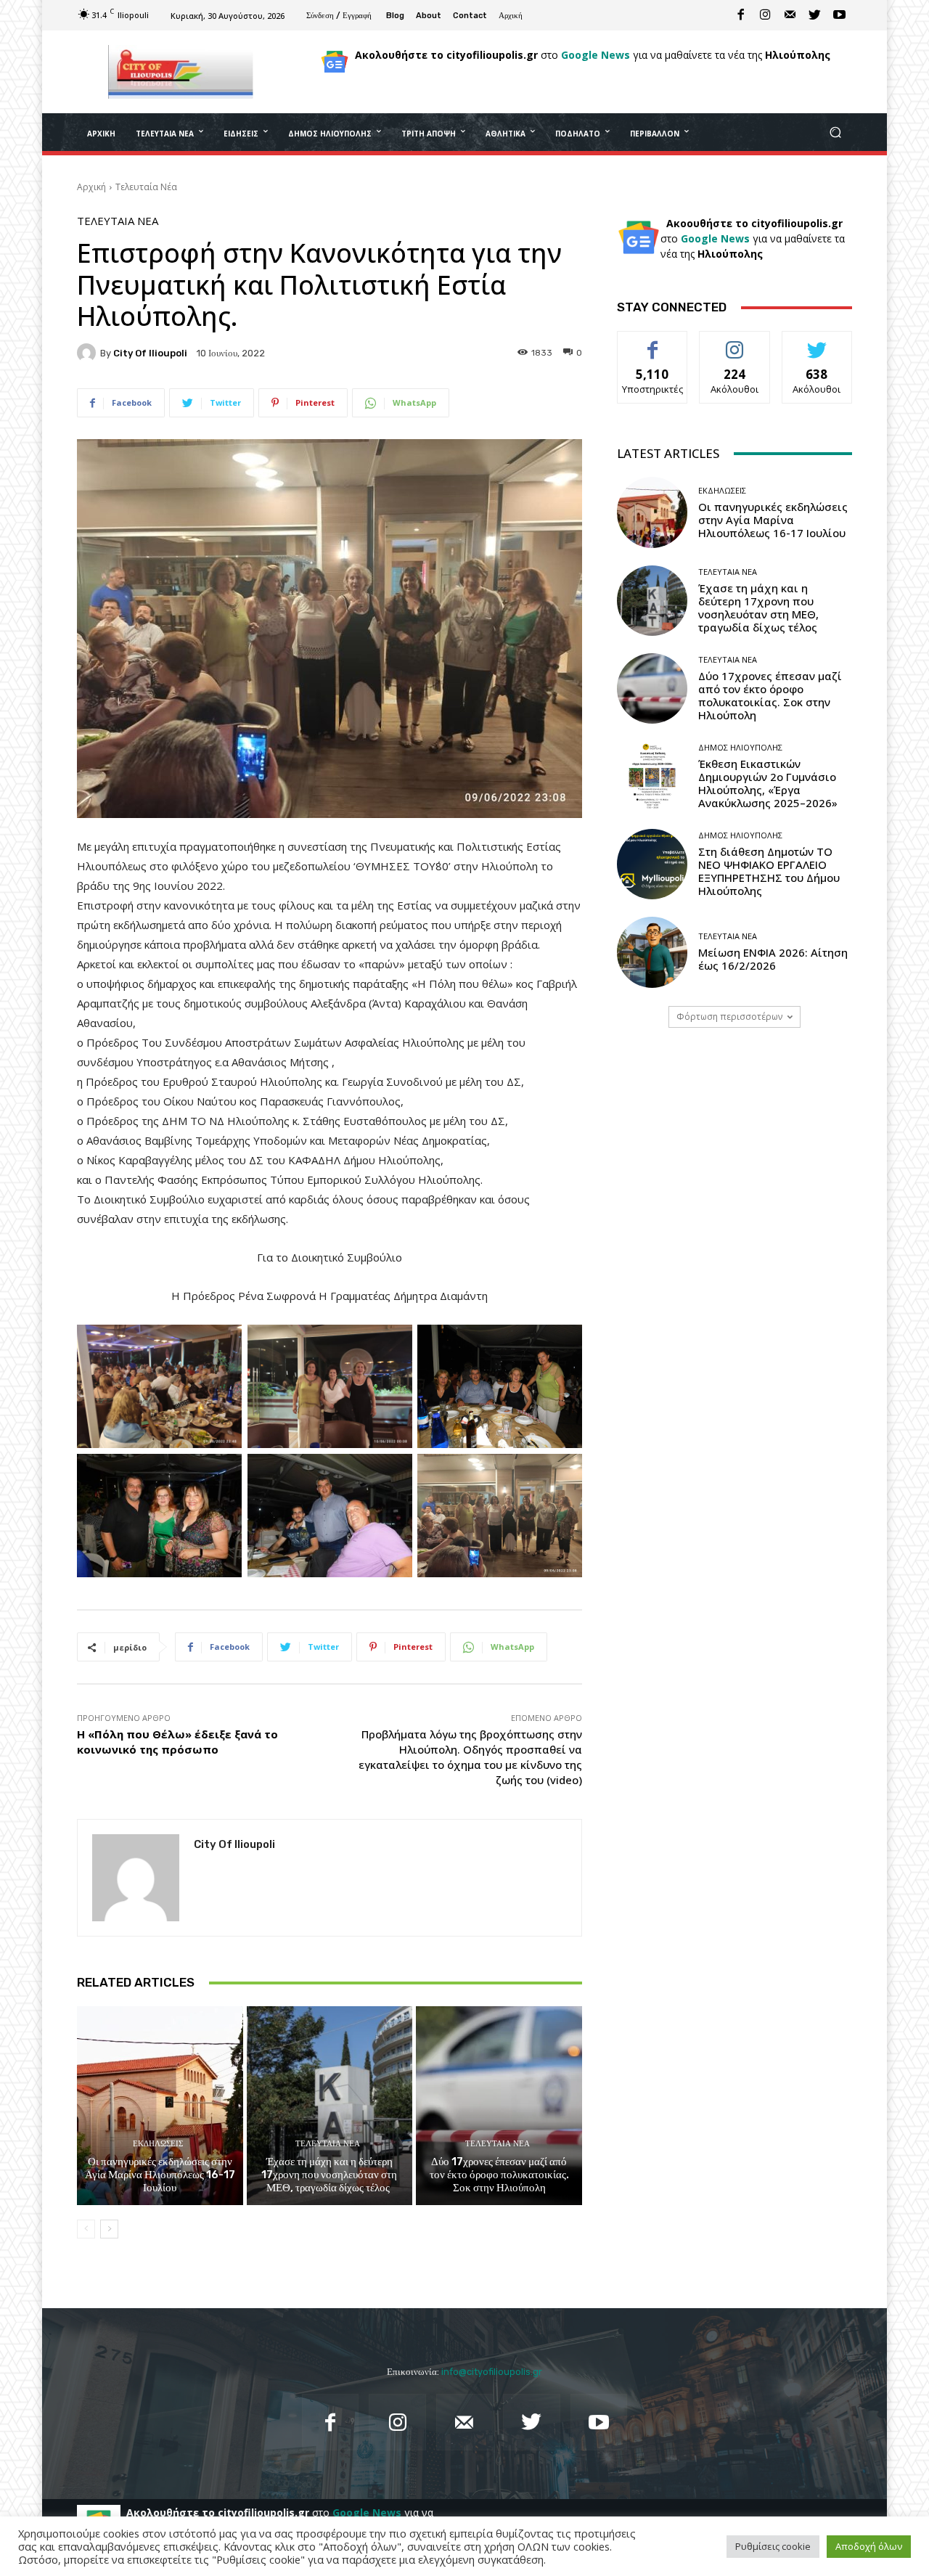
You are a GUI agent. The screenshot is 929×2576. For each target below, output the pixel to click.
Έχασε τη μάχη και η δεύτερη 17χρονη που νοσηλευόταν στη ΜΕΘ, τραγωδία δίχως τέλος (329, 2175)
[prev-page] (86, 2229)
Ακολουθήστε (735, 342)
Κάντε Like (652, 342)
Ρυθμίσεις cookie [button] (773, 2546)
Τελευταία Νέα (146, 187)
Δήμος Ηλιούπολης (740, 747)
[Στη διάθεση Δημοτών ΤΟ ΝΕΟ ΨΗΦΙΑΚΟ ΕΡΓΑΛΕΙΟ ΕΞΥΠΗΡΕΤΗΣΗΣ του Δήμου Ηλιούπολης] (652, 864)
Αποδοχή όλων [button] (869, 2546)
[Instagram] (766, 15)
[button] (835, 132)
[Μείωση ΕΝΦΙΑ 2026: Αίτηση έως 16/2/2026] (652, 952)
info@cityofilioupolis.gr (492, 2372)
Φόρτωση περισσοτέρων (729, 1017)
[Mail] (790, 15)
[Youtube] (840, 15)
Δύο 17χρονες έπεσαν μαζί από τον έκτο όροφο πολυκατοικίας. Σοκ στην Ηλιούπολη (499, 2175)
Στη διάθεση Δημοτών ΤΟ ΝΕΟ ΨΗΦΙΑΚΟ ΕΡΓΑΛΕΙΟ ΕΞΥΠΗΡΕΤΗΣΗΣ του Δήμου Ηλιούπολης (769, 871)
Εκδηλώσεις (158, 2144)
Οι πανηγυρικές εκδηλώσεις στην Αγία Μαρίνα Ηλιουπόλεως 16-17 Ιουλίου (160, 2175)
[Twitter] (815, 15)
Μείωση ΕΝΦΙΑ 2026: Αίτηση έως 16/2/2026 (773, 959)
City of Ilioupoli (150, 353)
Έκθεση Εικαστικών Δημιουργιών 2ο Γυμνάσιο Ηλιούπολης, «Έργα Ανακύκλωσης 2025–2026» (768, 783)
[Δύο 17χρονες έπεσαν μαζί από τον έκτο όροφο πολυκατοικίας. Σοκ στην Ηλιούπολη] (499, 2106)
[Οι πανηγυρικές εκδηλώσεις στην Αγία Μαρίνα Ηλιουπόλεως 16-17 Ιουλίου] (160, 2106)
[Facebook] (741, 15)
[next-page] (109, 2229)
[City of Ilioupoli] (89, 353)
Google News (596, 55)
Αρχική (91, 187)
